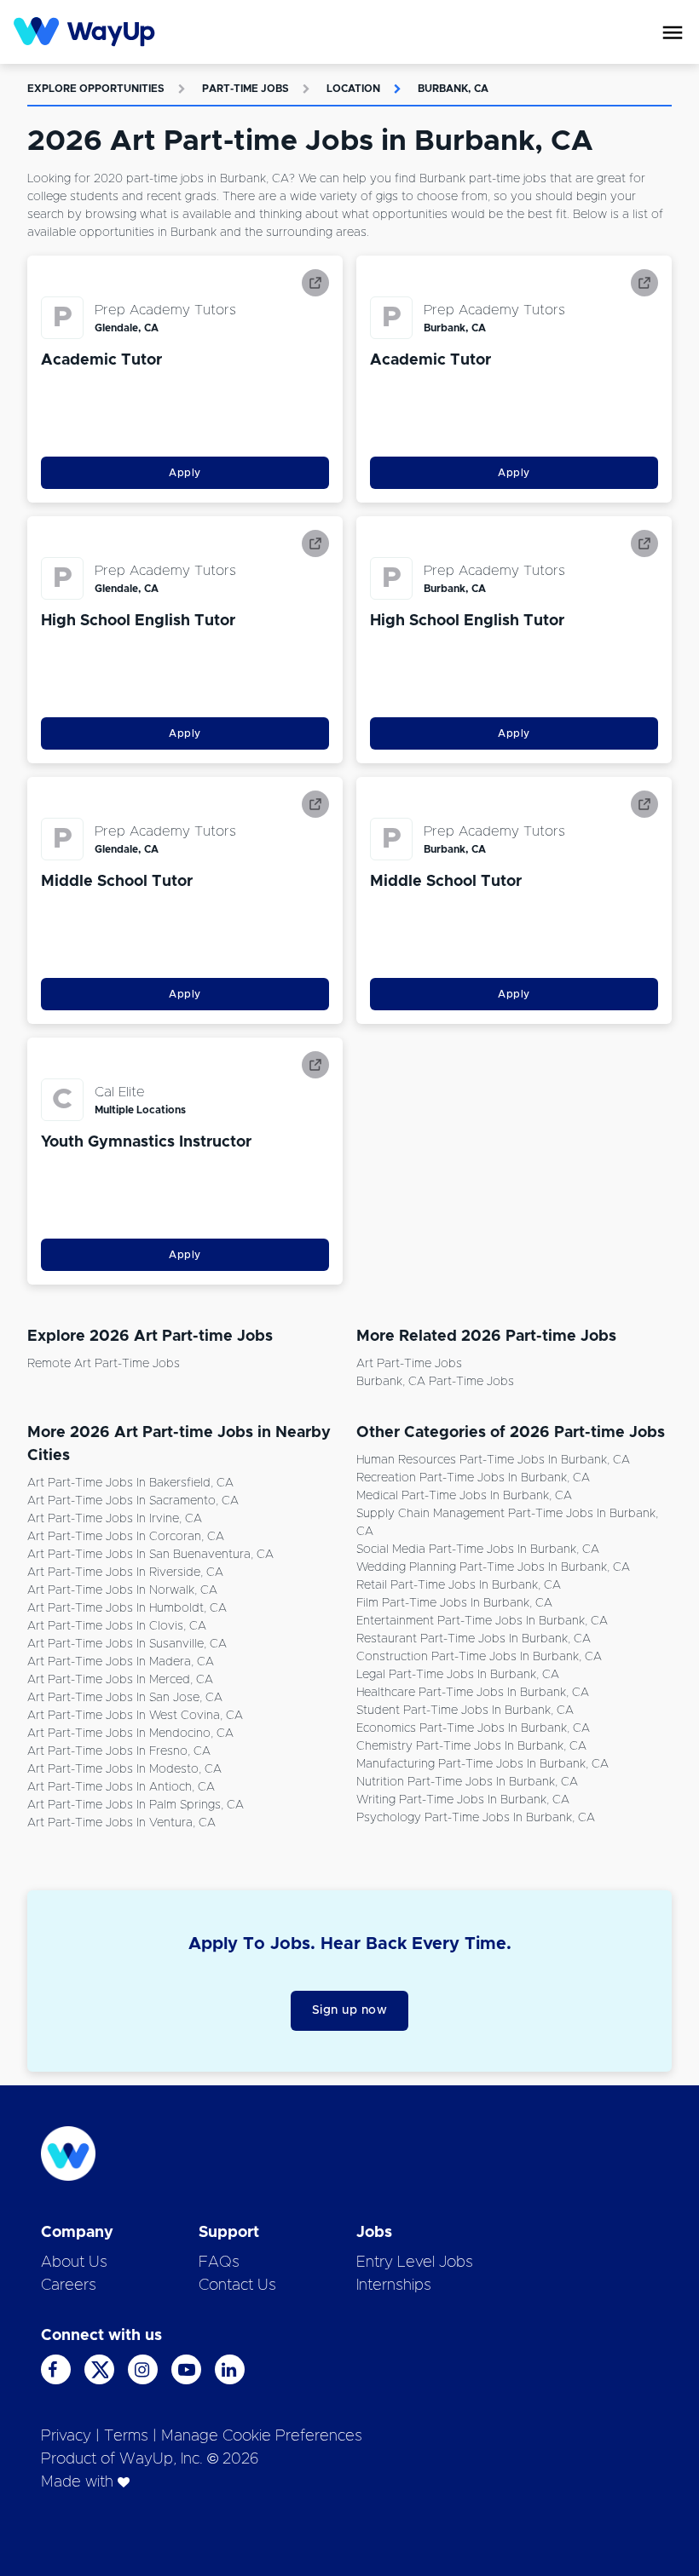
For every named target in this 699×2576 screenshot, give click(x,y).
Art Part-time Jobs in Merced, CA (120, 1680)
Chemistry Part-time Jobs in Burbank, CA (471, 1746)
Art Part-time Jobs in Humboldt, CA (127, 1608)
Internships (394, 2286)
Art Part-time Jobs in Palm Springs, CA (136, 1805)
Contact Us (237, 2286)
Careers (69, 2286)
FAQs (219, 2263)
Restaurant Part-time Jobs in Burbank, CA (474, 1639)
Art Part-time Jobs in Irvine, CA (115, 1519)
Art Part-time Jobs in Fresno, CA (119, 1751)
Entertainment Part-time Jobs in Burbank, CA (482, 1621)
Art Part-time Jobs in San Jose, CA (125, 1698)
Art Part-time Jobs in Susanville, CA (127, 1644)
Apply (185, 473)
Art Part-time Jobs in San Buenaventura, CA (150, 1555)
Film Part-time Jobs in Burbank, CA (454, 1603)
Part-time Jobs (246, 89)
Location (353, 89)
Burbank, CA (453, 89)
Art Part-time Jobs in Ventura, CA (121, 1823)
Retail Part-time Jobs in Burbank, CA (459, 1585)
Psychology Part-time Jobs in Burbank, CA (476, 1818)
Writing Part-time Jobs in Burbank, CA (463, 1800)
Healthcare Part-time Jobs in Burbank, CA (473, 1693)
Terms (126, 2436)
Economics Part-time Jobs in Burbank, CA (473, 1728)
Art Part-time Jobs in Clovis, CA (117, 1626)
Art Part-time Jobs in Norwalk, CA (122, 1590)
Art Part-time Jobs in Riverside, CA (125, 1573)
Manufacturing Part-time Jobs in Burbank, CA (482, 1764)
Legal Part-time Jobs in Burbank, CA (458, 1675)
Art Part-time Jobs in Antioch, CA (121, 1787)
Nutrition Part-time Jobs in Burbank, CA (467, 1782)
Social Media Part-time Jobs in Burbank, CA (478, 1550)
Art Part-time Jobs (409, 1364)
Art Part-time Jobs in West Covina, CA (135, 1716)
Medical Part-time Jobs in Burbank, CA (464, 1496)
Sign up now (350, 2010)
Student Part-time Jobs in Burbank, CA (465, 1711)
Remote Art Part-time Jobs (104, 1364)
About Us (74, 2263)
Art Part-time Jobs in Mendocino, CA (130, 1734)
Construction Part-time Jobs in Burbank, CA (479, 1657)
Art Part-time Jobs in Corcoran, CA (126, 1537)
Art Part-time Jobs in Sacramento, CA (133, 1501)
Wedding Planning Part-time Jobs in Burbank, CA (493, 1567)
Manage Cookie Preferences (262, 2436)
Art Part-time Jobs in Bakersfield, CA (130, 1483)
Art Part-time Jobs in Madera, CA (121, 1662)
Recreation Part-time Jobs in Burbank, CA (473, 1478)
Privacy (66, 2436)
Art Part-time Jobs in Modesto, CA (124, 1769)
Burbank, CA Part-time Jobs (435, 1382)
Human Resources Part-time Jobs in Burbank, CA (493, 1460)
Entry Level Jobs (415, 2263)
